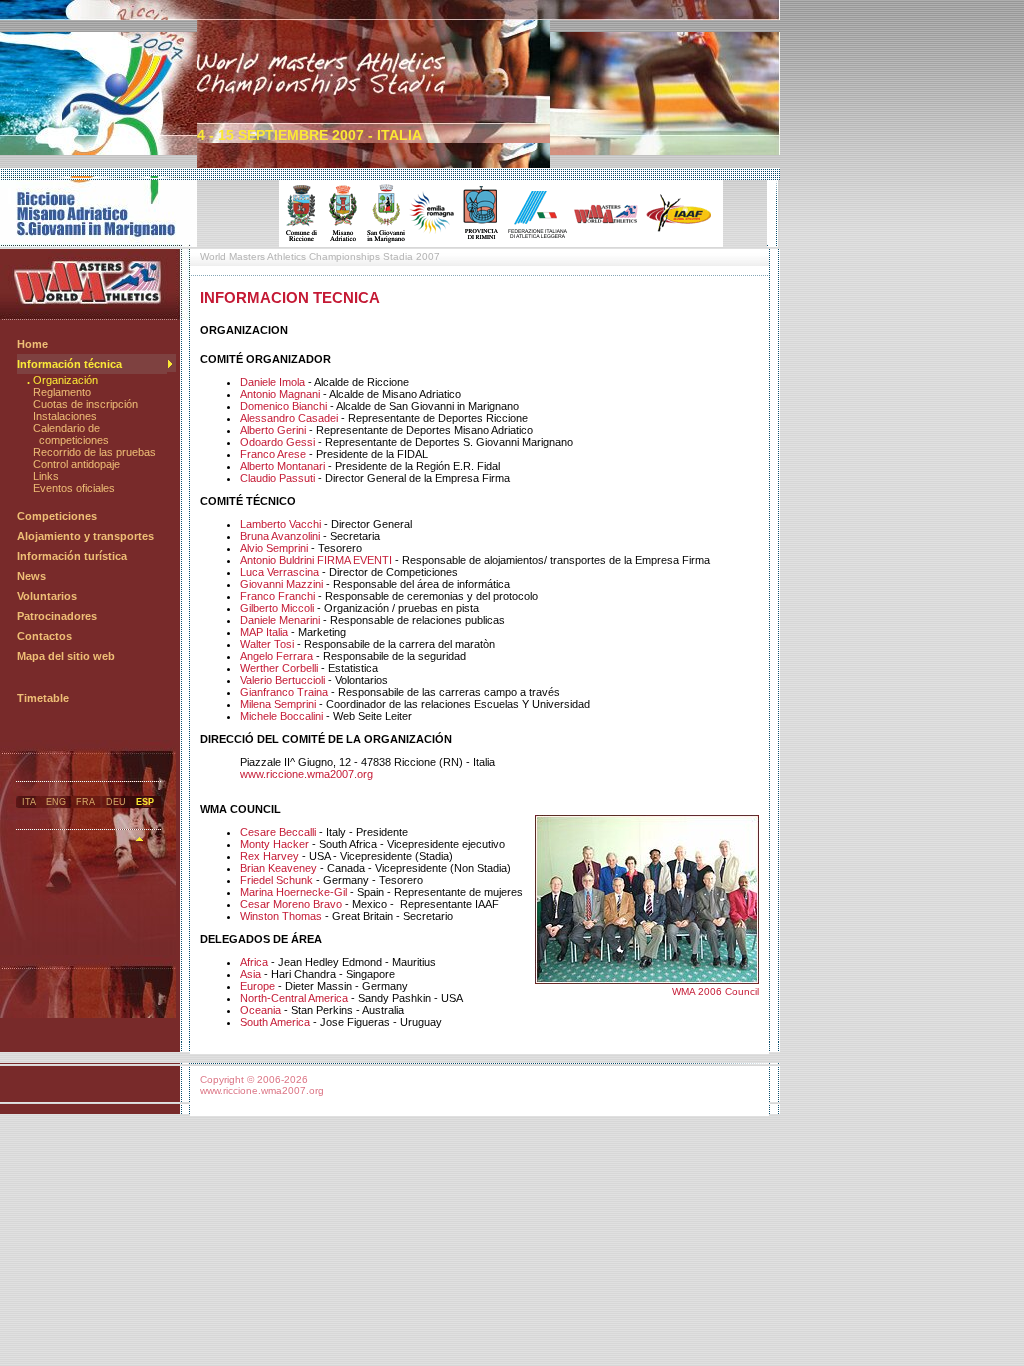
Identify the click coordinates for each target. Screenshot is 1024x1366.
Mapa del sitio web (66, 656)
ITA (29, 802)
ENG (56, 802)
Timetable (43, 698)
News (31, 576)
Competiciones (57, 516)
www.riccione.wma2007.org (306, 774)
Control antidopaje (76, 464)
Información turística (72, 556)
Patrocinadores (57, 616)
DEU (116, 802)
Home (32, 344)
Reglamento (62, 392)
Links (46, 476)
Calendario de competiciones (68, 434)
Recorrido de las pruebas (94, 452)
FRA (85, 802)
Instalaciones (65, 416)
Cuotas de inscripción (85, 404)
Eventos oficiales (74, 488)
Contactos (44, 636)
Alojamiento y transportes (85, 536)
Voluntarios (47, 596)
